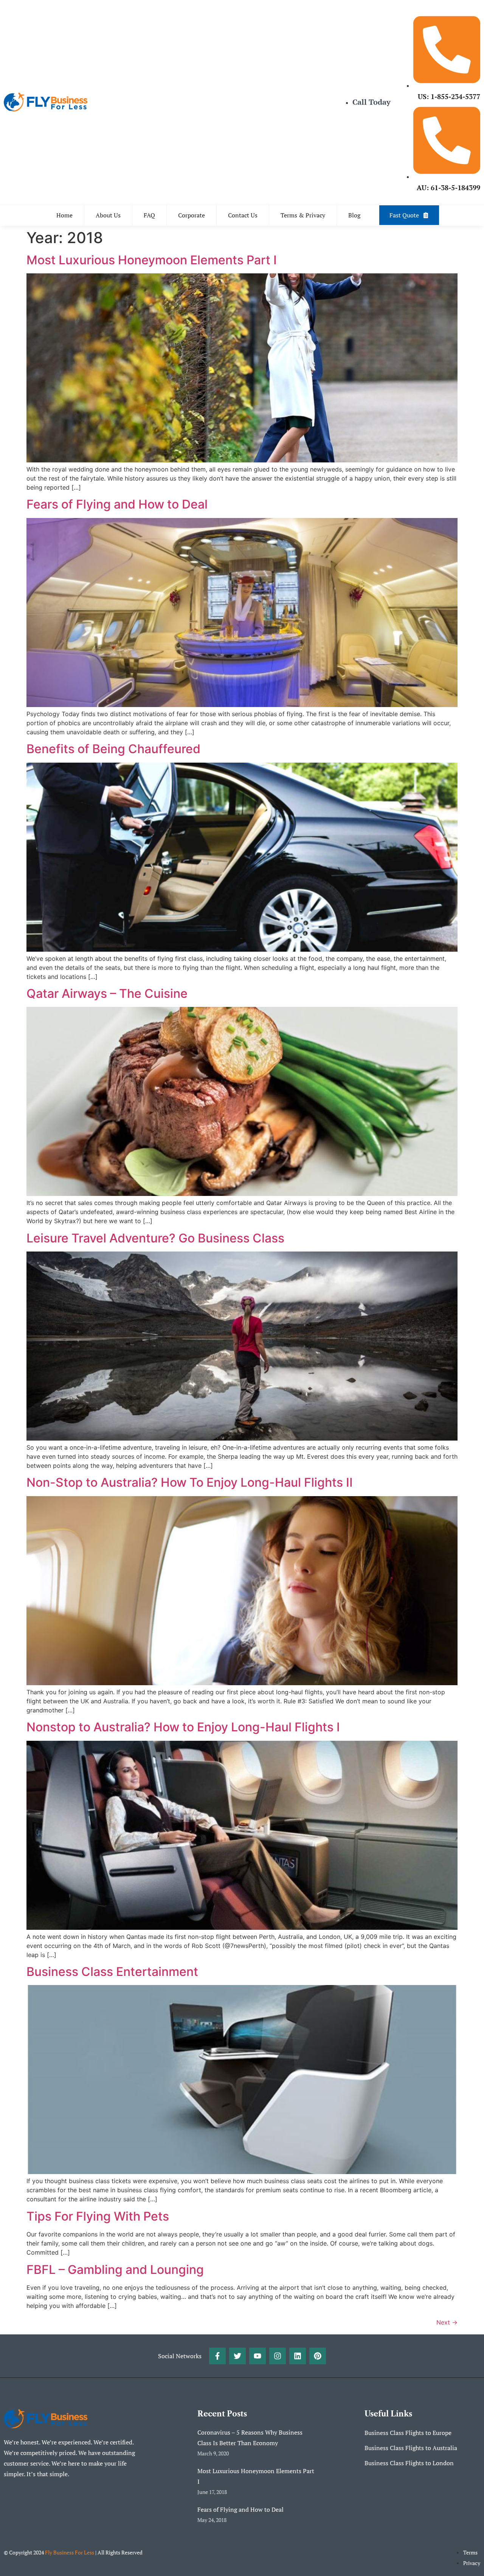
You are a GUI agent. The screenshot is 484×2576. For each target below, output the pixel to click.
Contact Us (243, 215)
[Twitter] (237, 2356)
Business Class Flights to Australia (411, 2448)
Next (447, 2322)
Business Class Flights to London (409, 2463)
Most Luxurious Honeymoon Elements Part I (152, 260)
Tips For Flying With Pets (98, 2216)
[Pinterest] (318, 2356)
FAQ (149, 215)
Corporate (192, 215)
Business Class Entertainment (112, 1972)
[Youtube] (258, 2356)
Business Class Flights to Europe (408, 2433)
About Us (108, 215)
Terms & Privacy (303, 215)
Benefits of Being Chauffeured (113, 749)
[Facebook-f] (217, 2356)
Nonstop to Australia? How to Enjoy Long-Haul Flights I (183, 1727)
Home (64, 215)
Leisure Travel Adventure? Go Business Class (155, 1238)
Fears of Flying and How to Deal (117, 504)
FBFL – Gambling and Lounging (115, 2270)
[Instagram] (278, 2356)
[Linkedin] (298, 2356)
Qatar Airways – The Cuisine (107, 993)
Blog (354, 215)
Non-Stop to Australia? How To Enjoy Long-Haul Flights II (190, 1482)
